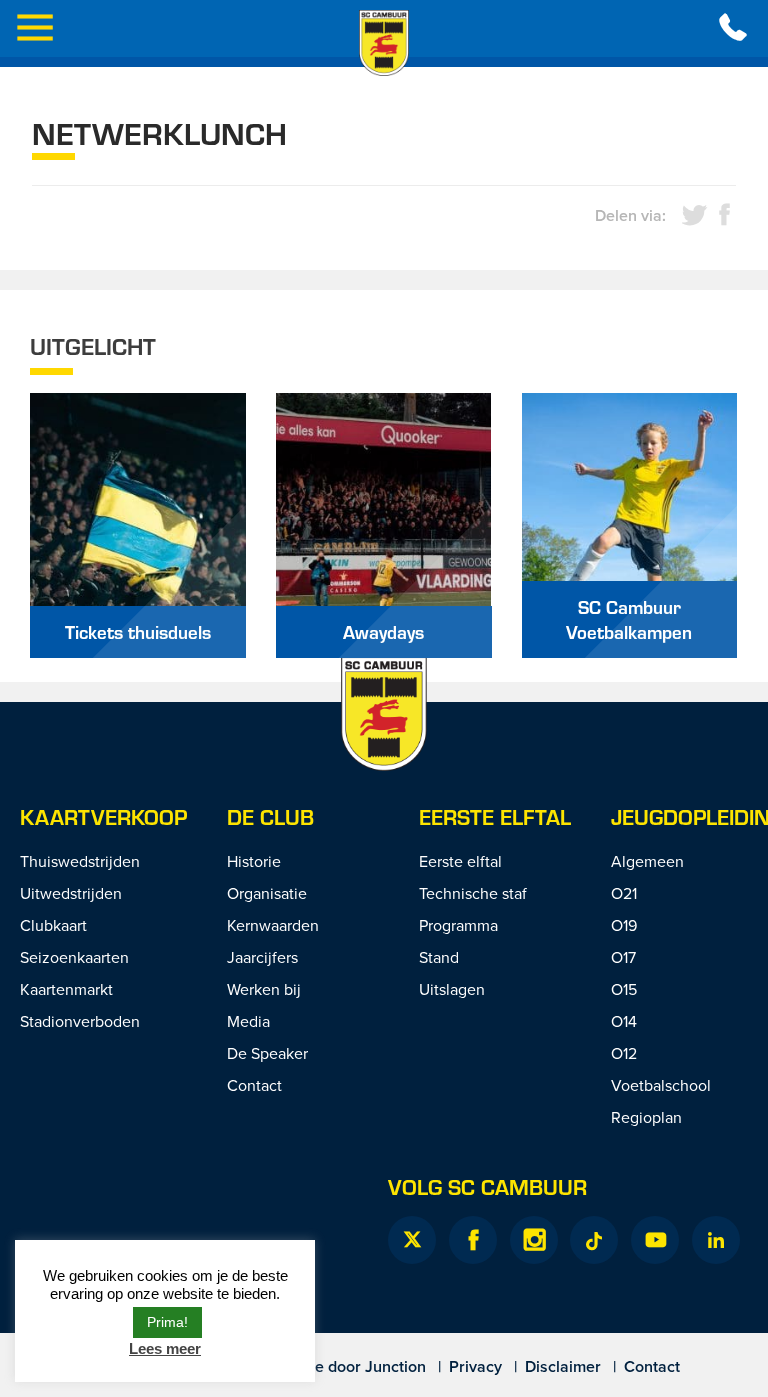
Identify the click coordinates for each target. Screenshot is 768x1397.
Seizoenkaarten (74, 957)
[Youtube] (655, 1240)
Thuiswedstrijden (80, 861)
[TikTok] (594, 1240)
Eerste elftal (495, 816)
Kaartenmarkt (66, 989)
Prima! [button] (167, 1322)
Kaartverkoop (103, 816)
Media (248, 1021)
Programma (458, 925)
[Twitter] (412, 1240)
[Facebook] (473, 1240)
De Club (270, 816)
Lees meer (165, 1348)
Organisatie (267, 893)
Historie (254, 861)
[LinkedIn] (716, 1240)
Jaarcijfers (262, 957)
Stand (439, 957)
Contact (254, 1085)
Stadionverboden (80, 1021)
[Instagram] (534, 1240)
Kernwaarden (273, 925)
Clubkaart (53, 925)
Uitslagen (452, 989)
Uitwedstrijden (71, 893)
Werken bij (264, 989)
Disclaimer (563, 1366)
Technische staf (473, 893)
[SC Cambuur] (384, 43)
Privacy (475, 1366)
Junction (395, 1366)
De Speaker (267, 1053)
